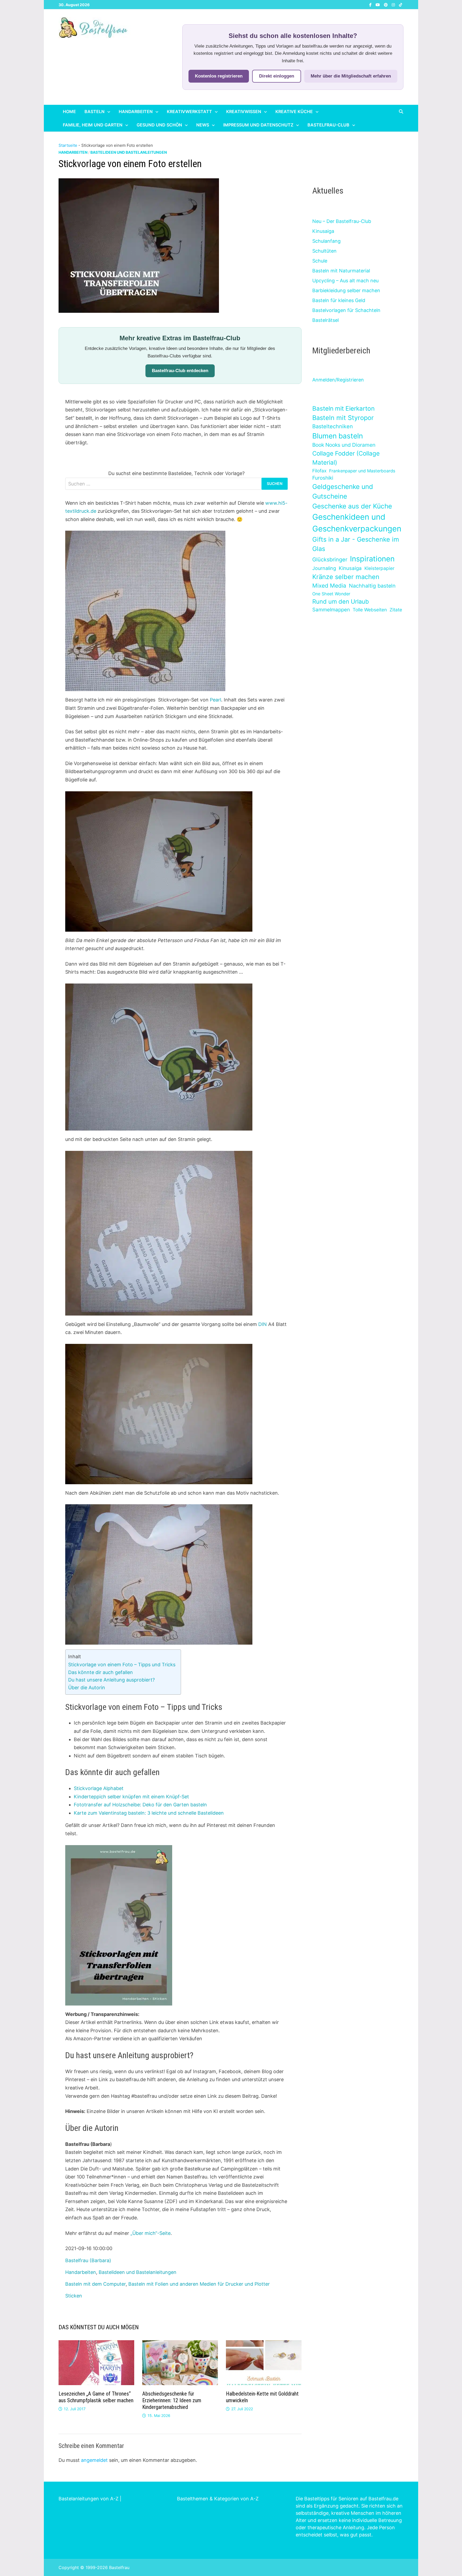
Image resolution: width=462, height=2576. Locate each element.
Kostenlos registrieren (219, 76)
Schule (320, 261)
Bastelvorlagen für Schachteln (346, 310)
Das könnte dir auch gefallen (101, 1672)
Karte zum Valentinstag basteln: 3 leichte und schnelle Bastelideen (149, 1813)
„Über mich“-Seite (151, 2233)
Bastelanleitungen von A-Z (88, 2499)
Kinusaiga (323, 231)
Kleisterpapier (379, 568)
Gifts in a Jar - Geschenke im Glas (356, 544)
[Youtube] (378, 4)
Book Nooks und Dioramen (344, 445)
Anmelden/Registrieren (338, 380)
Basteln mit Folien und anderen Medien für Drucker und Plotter (199, 2284)
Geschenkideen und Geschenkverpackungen (357, 523)
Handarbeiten (136, 111)
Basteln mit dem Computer (95, 2284)
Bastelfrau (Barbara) (88, 2260)
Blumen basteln (338, 436)
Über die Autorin (87, 1688)
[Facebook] (371, 4)
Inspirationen (372, 559)
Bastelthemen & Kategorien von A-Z (218, 2499)
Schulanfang (326, 241)
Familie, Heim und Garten (93, 125)
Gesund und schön (159, 125)
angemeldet (94, 2460)
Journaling (324, 568)
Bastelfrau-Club (328, 125)
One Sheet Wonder (331, 594)
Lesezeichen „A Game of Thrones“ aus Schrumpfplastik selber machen (96, 2397)
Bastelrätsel (326, 320)
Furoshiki (323, 478)
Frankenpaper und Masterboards (362, 471)
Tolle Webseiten (370, 610)
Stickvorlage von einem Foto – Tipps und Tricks (122, 1665)
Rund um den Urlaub (341, 601)
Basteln (95, 111)
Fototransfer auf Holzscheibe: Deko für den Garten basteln (140, 1805)
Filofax (319, 471)
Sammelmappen (331, 610)
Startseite (68, 145)
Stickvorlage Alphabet (99, 1788)
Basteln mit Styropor (343, 418)
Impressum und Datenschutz (258, 125)
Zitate (396, 610)
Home (69, 111)
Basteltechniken (333, 426)
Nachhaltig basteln (372, 586)
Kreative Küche (294, 111)
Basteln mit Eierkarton (343, 408)
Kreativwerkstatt (189, 111)
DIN (263, 1324)
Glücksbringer (330, 560)
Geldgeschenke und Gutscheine (343, 491)
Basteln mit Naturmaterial (341, 271)
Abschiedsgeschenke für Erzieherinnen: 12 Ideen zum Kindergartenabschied (172, 2400)
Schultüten (324, 251)
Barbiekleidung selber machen (346, 290)
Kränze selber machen (346, 577)
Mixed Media (329, 586)
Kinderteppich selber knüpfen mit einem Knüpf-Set (131, 1797)
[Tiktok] (401, 4)
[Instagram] (394, 4)
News (203, 125)
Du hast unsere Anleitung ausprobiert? (111, 1680)
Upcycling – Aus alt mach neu (345, 281)
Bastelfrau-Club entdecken (180, 371)
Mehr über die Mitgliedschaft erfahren (351, 76)
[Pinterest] (386, 4)
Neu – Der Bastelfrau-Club (342, 221)
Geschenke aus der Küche (352, 506)
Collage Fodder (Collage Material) (346, 458)
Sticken (74, 2296)
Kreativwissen (244, 111)
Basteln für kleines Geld (339, 300)
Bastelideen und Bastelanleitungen (129, 152)
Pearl (215, 700)
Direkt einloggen (277, 76)
